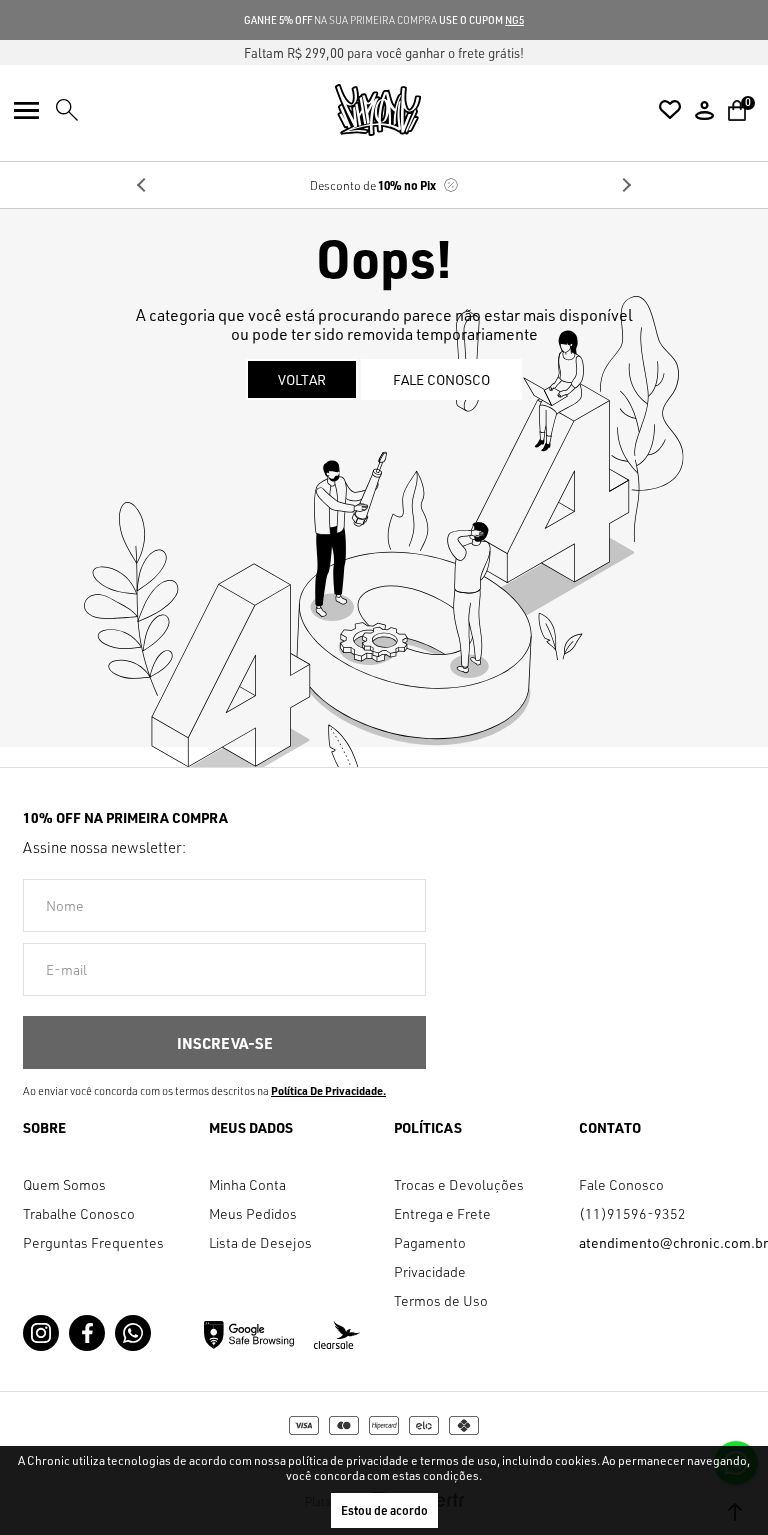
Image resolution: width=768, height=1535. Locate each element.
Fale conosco (441, 379)
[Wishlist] (670, 110)
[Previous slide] (142, 185)
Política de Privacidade (327, 1091)
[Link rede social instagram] (41, 1333)
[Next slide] (626, 185)
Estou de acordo (384, 1510)
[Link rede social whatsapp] (133, 1333)
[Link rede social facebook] (87, 1333)
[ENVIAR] (224, 1042)
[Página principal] (378, 110)
